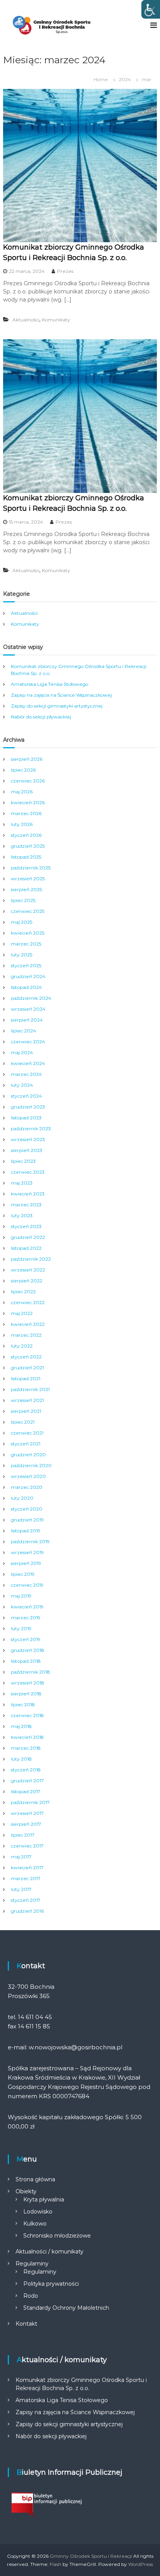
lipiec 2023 (23, 1161)
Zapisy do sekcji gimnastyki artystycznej (57, 706)
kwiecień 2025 (28, 933)
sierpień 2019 (26, 1563)
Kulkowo (35, 2224)
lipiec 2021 (23, 1422)
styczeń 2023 (26, 1226)
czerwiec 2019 (27, 1585)
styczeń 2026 (26, 835)
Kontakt (26, 2324)
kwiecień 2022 (28, 1324)
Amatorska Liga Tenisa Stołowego (50, 684)
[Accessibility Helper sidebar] (151, 9)
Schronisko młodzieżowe (57, 2236)
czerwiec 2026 (28, 781)
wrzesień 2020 (28, 1476)
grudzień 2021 (27, 1368)
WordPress (141, 2564)
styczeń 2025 (26, 965)
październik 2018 (30, 1672)
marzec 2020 (27, 1487)
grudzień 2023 (28, 1107)
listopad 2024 (26, 987)
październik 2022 (31, 1259)
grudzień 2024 (28, 976)
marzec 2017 (26, 1878)
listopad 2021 (26, 1378)
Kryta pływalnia (44, 2200)
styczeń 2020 (27, 1509)
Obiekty (26, 2191)
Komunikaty (56, 320)
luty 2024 (22, 1085)
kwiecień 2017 (27, 1867)
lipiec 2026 (23, 770)
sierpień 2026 (27, 759)
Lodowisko (38, 2212)
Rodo (31, 2296)
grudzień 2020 (28, 1455)
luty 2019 (21, 1628)
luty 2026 (22, 824)
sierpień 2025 (26, 889)
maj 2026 (22, 792)
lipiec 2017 (23, 1835)
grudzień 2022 (28, 1237)
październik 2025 (31, 868)
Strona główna (35, 2179)
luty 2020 (22, 1498)
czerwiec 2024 (28, 1042)
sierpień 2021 (26, 1411)
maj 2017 (21, 1857)
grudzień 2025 (28, 846)
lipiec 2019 (23, 1574)
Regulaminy (32, 2264)
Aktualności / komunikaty (50, 2252)
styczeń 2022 (26, 1357)
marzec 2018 (26, 1748)
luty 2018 (21, 1759)
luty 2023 (22, 1215)
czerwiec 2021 (27, 1433)
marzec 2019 (26, 1618)
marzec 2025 (26, 944)
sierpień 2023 (27, 1150)
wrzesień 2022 (28, 1270)
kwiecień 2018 (27, 1737)
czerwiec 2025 (28, 911)
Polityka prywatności (51, 2284)
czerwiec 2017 (27, 1846)
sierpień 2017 (26, 1824)
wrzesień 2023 (28, 1139)
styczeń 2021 (26, 1444)
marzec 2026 (26, 813)
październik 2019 (30, 1541)
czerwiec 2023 (28, 1172)
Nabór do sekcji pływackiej (41, 717)
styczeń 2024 (26, 1096)
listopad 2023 (26, 1118)
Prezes (65, 271)
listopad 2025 (26, 857)
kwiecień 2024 (28, 1063)
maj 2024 (22, 1052)
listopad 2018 (26, 1661)
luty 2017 (21, 1889)
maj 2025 (22, 922)
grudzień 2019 (27, 1520)
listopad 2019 (26, 1531)
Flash (56, 2564)
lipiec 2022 (23, 1291)
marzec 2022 (26, 1335)
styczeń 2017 (26, 1900)
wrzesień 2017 (27, 1813)
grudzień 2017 (27, 1781)
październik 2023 (31, 1128)
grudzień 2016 (27, 1911)
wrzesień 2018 (28, 1683)
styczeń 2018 (26, 1770)
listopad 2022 (26, 1248)
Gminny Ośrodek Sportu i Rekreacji (91, 2556)
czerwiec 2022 (28, 1302)
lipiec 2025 (23, 900)
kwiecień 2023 (28, 1194)
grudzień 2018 (28, 1650)
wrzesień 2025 (28, 879)
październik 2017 (30, 1802)
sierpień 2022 (27, 1281)
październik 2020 (31, 1465)
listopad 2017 (26, 1791)
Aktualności (26, 320)
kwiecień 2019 (27, 1607)
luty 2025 (22, 955)
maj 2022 (22, 1313)
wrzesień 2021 (27, 1400)
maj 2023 (22, 1183)
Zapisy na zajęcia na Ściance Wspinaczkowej (61, 695)
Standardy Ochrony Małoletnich (66, 2308)
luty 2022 (22, 1346)
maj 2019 (21, 1596)
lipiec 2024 (23, 1031)
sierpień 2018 (26, 1694)
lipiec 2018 (23, 1704)
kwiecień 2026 (28, 802)
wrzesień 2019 (27, 1552)
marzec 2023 (26, 1205)
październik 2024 (31, 998)
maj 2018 (21, 1726)
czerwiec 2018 (27, 1715)
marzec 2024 (26, 1074)
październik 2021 (30, 1389)
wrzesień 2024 (28, 1009)
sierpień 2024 (27, 1020)
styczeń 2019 (26, 1639)
